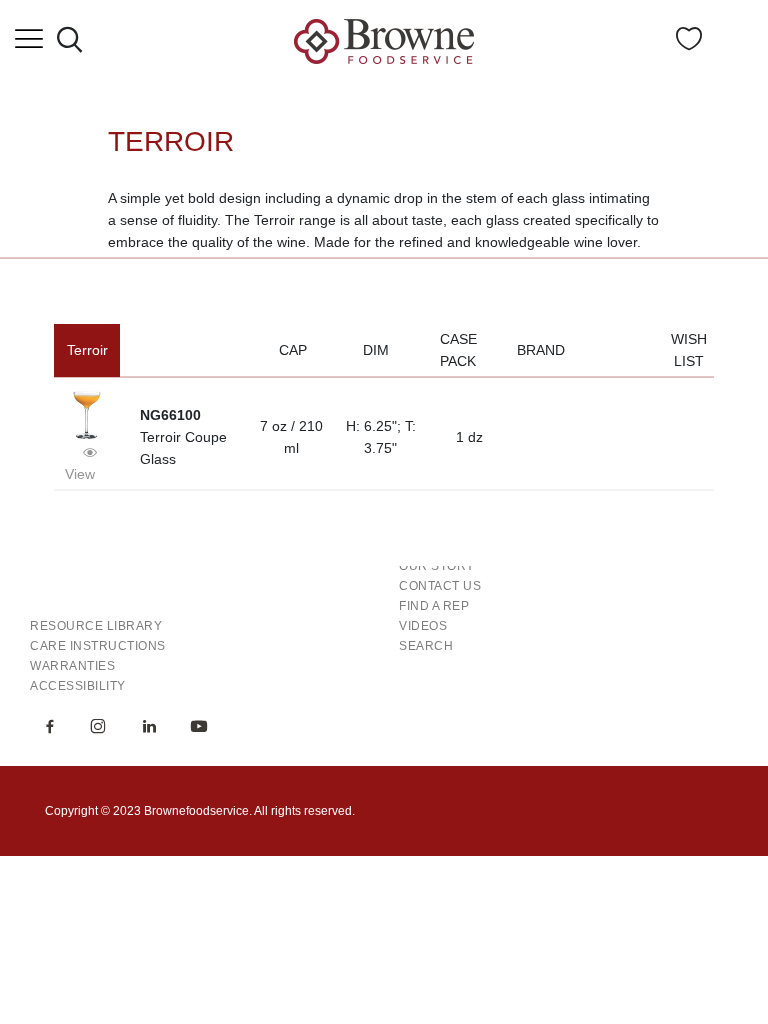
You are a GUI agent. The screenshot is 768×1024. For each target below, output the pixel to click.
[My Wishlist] (689, 44)
